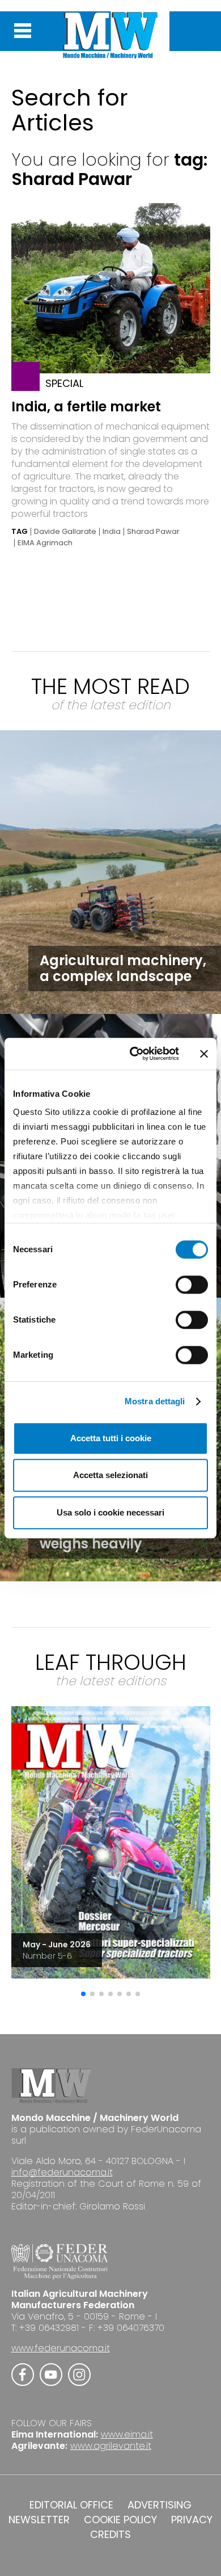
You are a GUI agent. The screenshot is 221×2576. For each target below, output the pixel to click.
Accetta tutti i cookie (111, 1438)
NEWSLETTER (39, 2520)
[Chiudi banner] (204, 1054)
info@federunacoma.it (62, 2172)
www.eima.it (127, 2434)
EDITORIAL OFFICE (71, 2505)
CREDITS (110, 2535)
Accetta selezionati (110, 1475)
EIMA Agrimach (45, 543)
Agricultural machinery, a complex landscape (123, 968)
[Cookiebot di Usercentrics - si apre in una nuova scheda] (134, 1054)
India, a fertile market (86, 407)
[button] (83, 1994)
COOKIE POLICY (120, 2520)
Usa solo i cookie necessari (110, 1512)
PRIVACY (192, 2520)
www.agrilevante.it (111, 2446)
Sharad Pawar (153, 532)
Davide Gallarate (65, 532)
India (112, 532)
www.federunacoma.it (61, 2348)
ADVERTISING (160, 2505)
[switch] (192, 1285)
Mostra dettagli (155, 1401)
